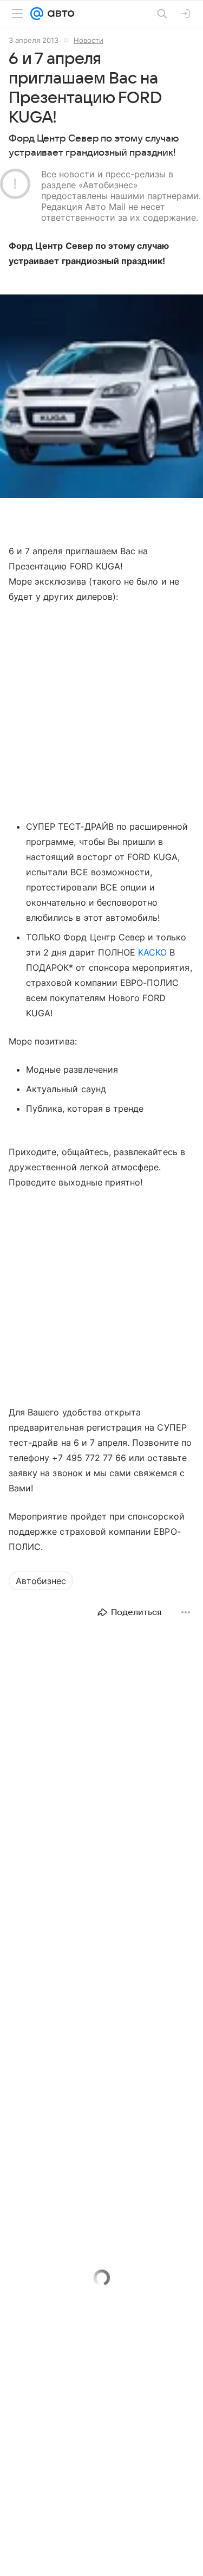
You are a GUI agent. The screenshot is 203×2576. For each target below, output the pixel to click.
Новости (89, 40)
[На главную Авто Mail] (59, 14)
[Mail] (37, 14)
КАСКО (152, 952)
